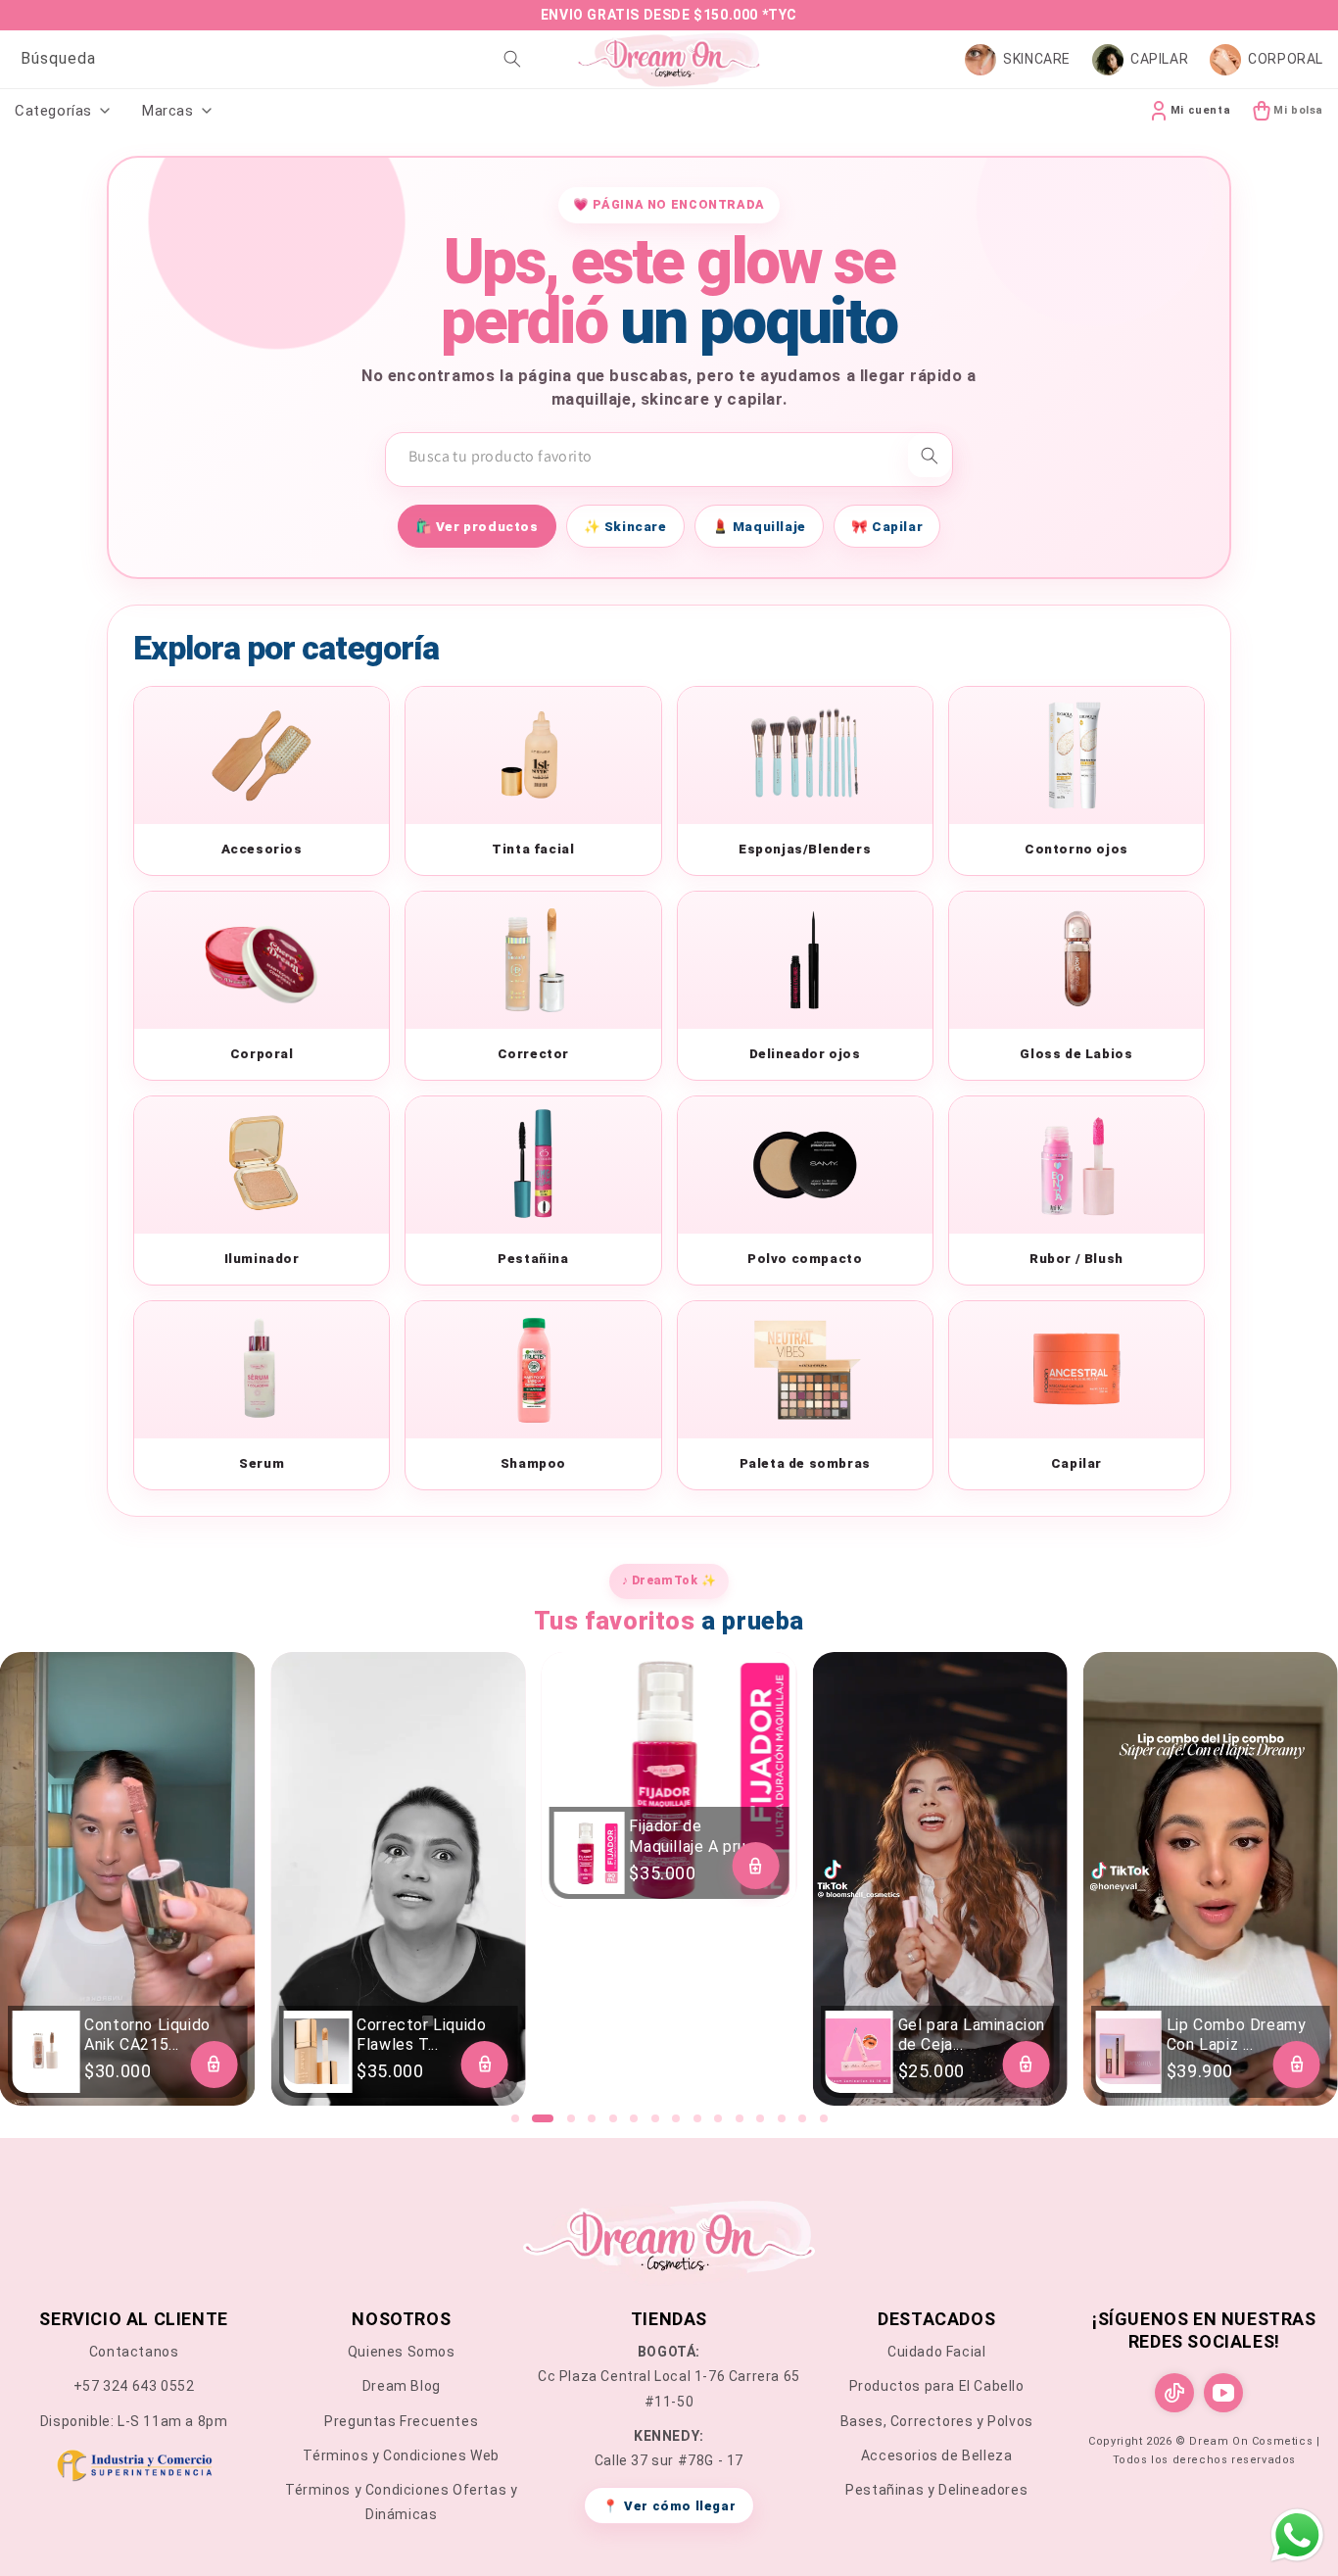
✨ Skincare (625, 526)
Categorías (53, 111)
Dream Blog (402, 2386)
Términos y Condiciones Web (401, 2455)
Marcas (168, 111)
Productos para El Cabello (937, 2386)
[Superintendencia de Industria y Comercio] (134, 2470)
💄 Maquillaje (759, 526)
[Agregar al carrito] (214, 2065)
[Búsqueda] (512, 59)
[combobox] (267, 59)
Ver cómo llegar (669, 2506)
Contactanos (134, 2352)
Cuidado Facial (936, 2352)
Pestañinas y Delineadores (936, 2490)
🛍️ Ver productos (477, 526)
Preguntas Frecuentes (401, 2421)
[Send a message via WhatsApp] (1297, 2535)
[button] (515, 2118)
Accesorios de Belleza (937, 2455)
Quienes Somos (402, 2352)
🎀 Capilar (887, 526)
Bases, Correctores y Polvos (937, 2421)
